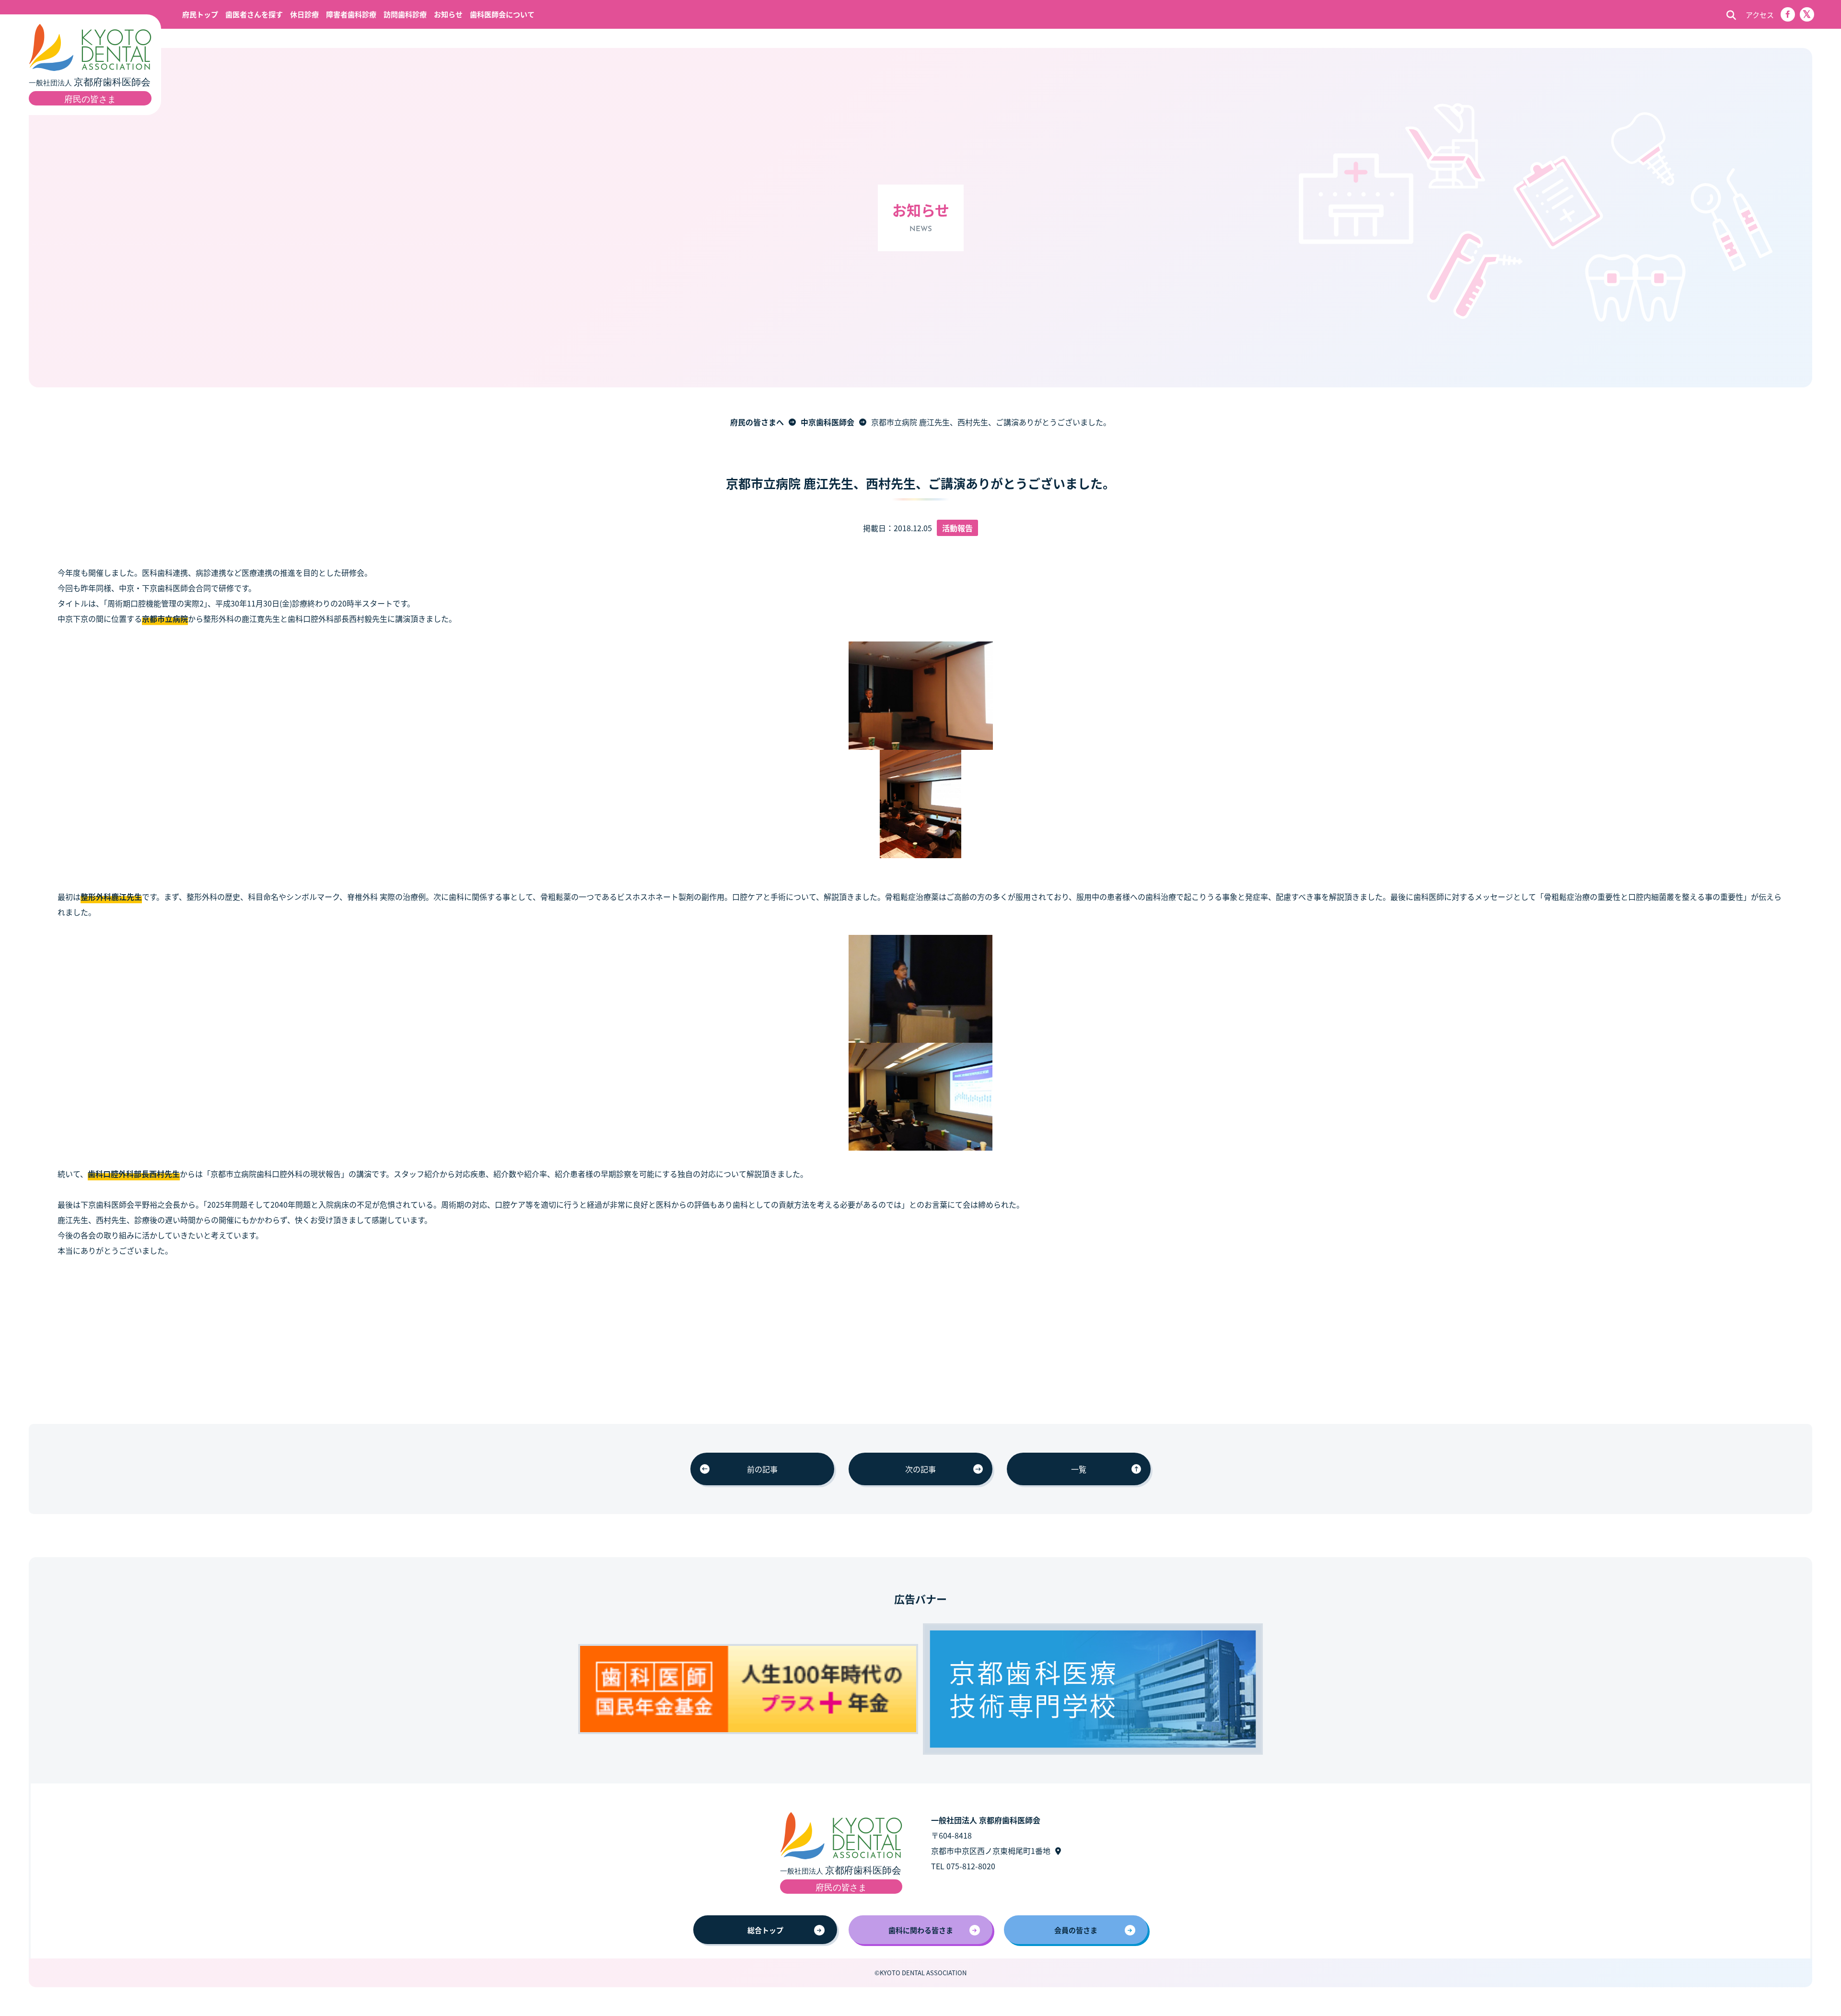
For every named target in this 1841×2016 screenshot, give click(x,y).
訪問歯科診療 (405, 14)
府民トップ (200, 14)
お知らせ (448, 14)
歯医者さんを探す (254, 14)
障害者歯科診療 (351, 14)
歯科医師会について (502, 14)
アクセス (1760, 15)
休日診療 (304, 14)
